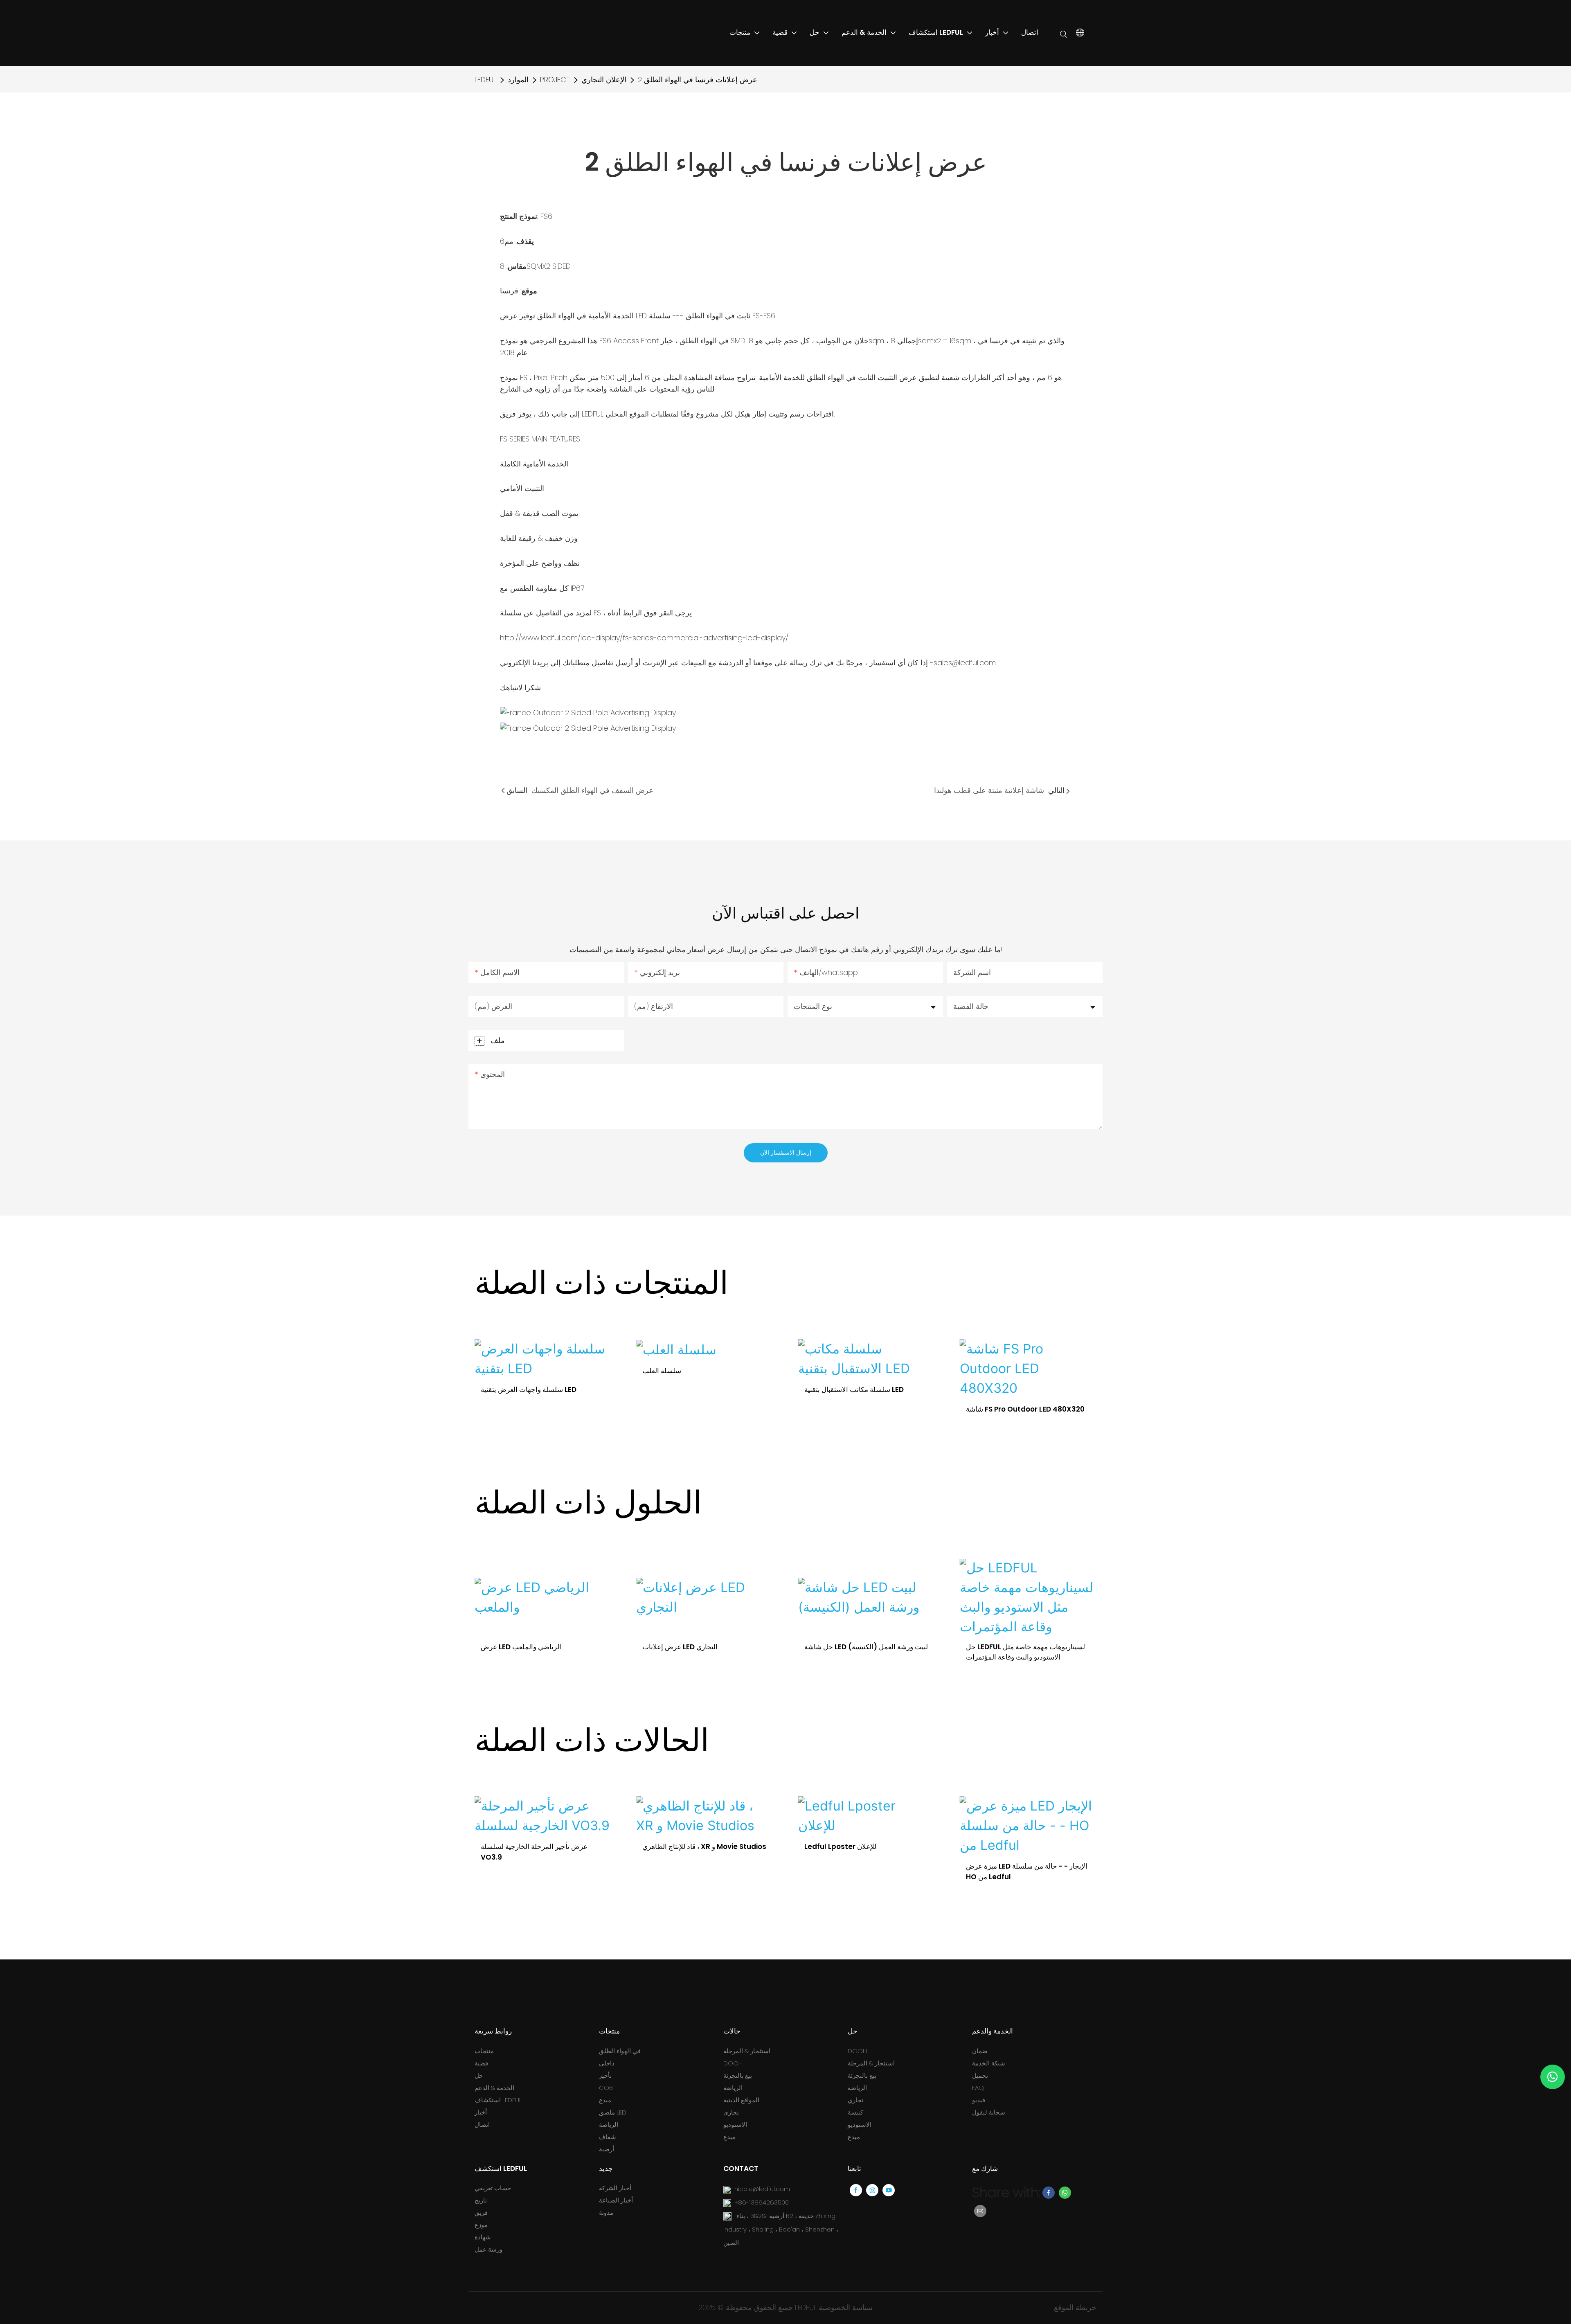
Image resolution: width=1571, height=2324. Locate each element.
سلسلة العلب (500, 1371)
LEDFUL (485, 80)
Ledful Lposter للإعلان (678, 1847)
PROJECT (555, 80)
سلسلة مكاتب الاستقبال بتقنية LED (692, 1389)
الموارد (518, 80)
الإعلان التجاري (604, 80)
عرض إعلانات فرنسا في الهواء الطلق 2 (698, 80)
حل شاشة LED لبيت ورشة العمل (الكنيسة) (704, 1647)
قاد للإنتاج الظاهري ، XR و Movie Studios (543, 1847)
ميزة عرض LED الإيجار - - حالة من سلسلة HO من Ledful (865, 1871)
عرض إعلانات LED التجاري (518, 1647)
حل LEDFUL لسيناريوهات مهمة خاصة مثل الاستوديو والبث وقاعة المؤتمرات (864, 1652)
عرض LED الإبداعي (994, 1647)
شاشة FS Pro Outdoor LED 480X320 (864, 1409)
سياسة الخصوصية (846, 2307)
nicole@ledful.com (762, 2189)
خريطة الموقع (1075, 2307)
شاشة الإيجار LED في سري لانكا (1011, 1847)
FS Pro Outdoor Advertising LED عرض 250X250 (1021, 1414)
